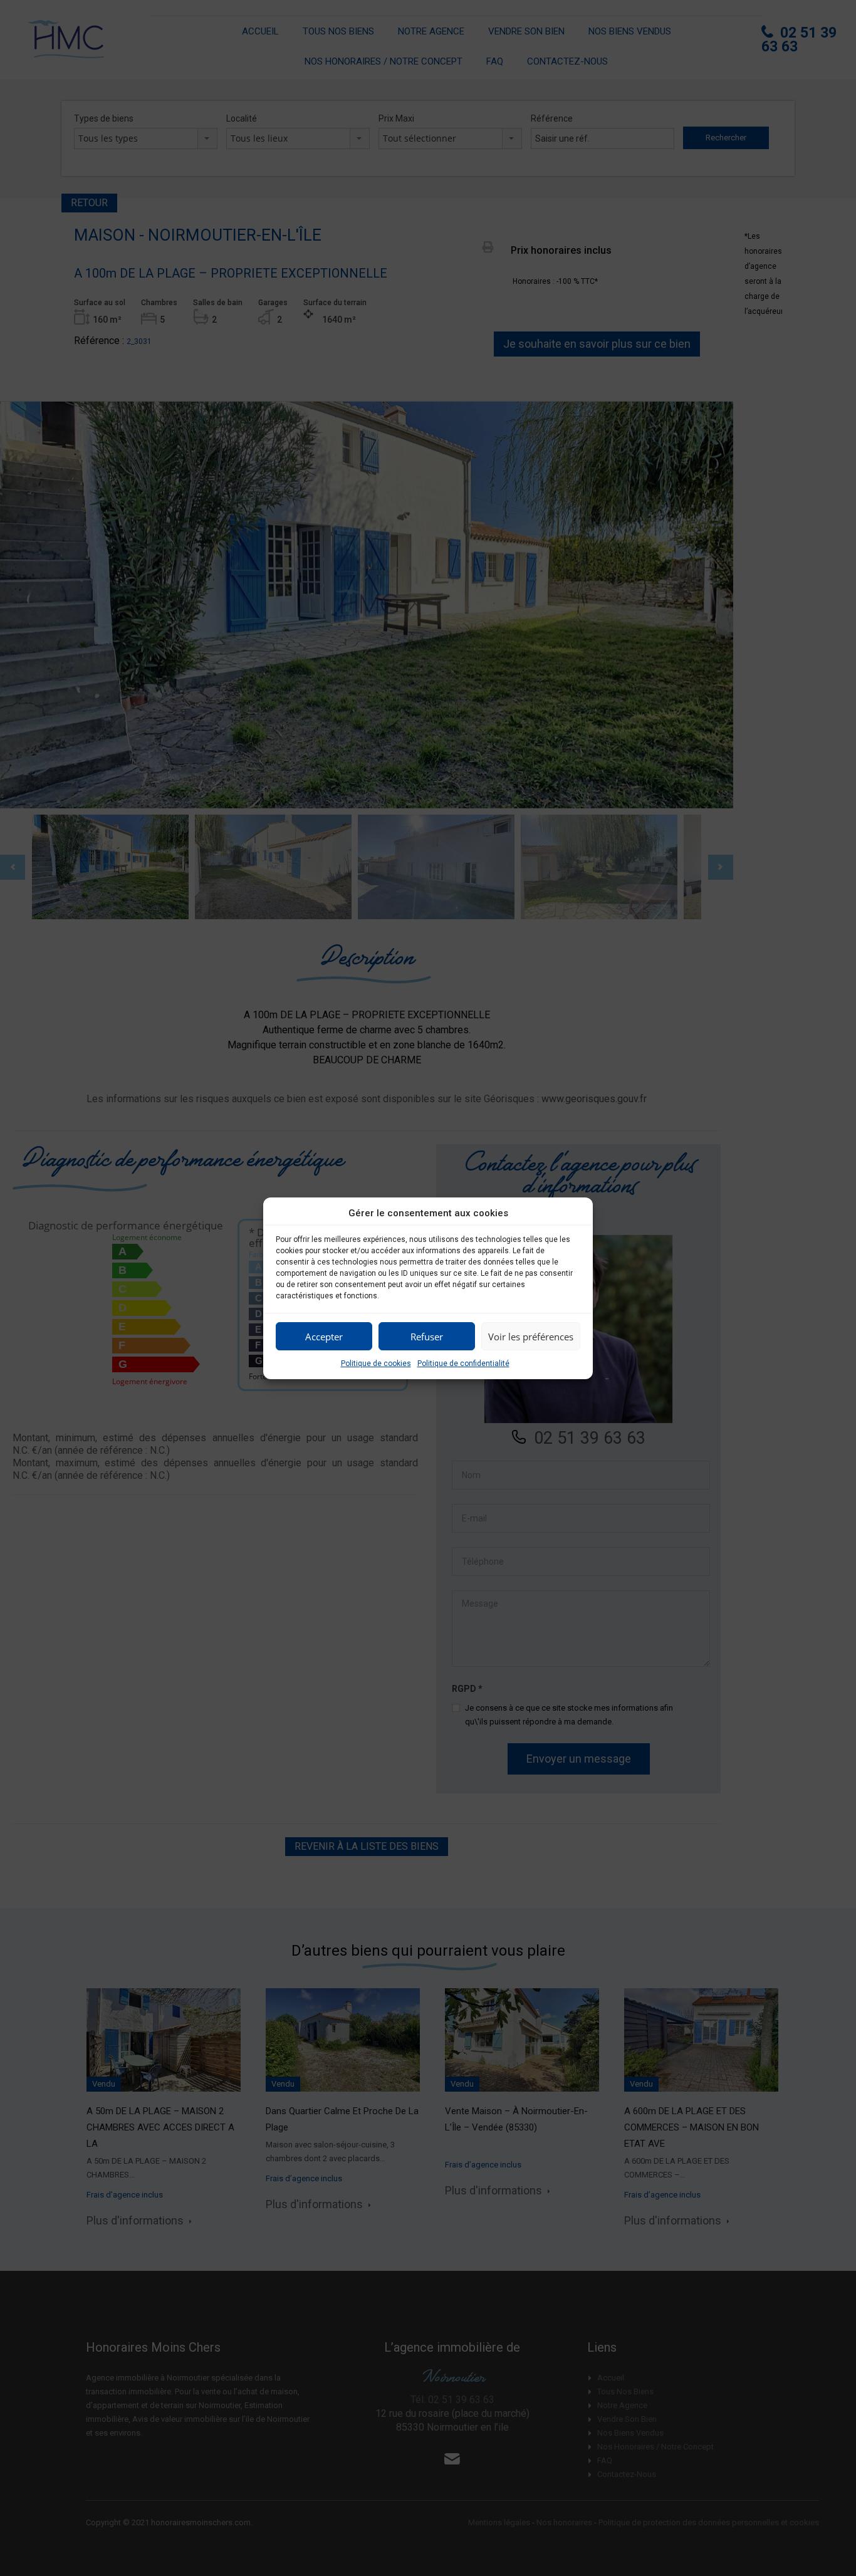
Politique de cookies (376, 1364)
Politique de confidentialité (463, 1364)
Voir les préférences (531, 1336)
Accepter (324, 1336)
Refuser (427, 1336)
